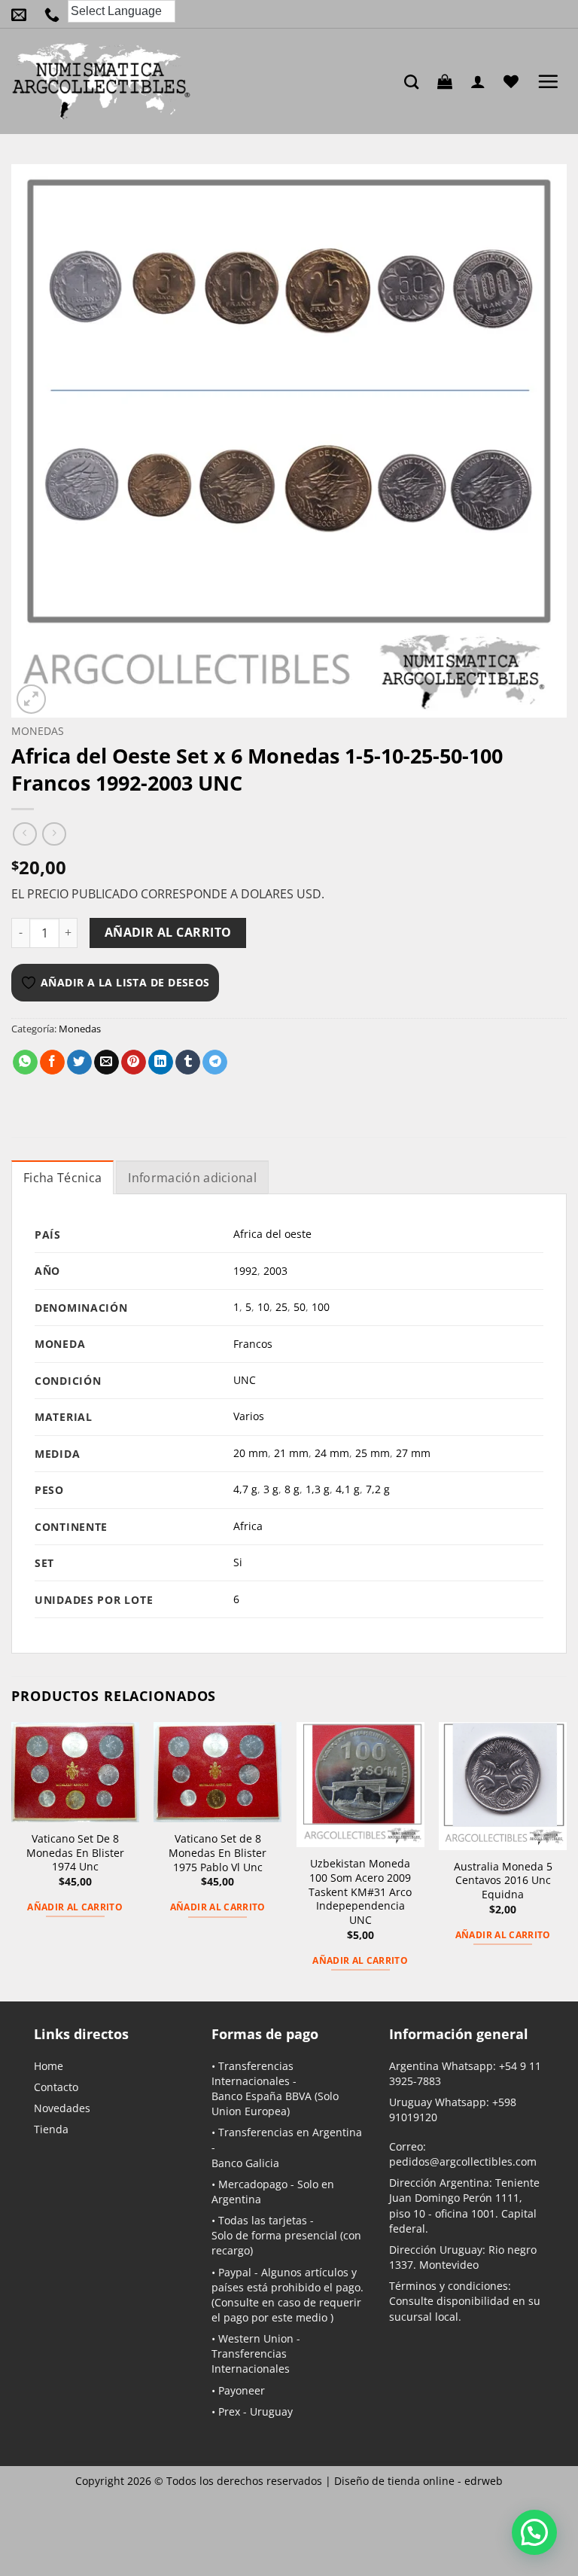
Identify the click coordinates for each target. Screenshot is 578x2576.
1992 (245, 1271)
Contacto (56, 2087)
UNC (245, 1380)
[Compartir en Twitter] (79, 1062)
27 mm (413, 1453)
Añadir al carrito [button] (75, 1907)
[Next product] (24, 834)
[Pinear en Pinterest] (134, 1062)
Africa (248, 1526)
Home (49, 2066)
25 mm (373, 1453)
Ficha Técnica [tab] (62, 1178)
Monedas (38, 731)
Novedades (62, 2108)
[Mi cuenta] (482, 81)
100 (321, 1307)
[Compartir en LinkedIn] (161, 1062)
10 (263, 1307)
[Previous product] (54, 834)
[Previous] (12, 1860)
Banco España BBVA (262, 2096)
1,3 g (318, 1489)
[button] (449, 81)
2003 (275, 1271)
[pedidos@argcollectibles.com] (23, 14)
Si (238, 1562)
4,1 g (348, 1489)
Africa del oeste (272, 1234)
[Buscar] (415, 82)
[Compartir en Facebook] (52, 1062)
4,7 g (245, 1489)
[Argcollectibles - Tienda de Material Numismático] (102, 81)
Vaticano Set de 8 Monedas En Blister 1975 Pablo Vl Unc (218, 1853)
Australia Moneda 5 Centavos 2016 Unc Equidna (503, 1881)
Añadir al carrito (168, 932)
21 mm (291, 1453)
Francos (253, 1344)
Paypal (235, 2272)
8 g (292, 1489)
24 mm (332, 1453)
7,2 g (378, 1489)
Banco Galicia (245, 2163)
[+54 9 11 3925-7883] (56, 14)
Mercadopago (253, 2184)
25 (281, 1307)
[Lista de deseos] (515, 81)
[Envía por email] (106, 1062)
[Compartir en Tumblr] (188, 1062)
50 (300, 1307)
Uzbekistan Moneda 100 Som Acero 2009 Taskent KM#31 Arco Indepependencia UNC (360, 1892)
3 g (271, 1489)
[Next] (566, 1860)
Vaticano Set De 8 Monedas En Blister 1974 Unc (75, 1853)
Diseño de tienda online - (418, 2481)
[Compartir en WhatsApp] (25, 1062)
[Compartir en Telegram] (215, 1062)
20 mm (251, 1453)
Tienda (51, 2129)
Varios (249, 1416)
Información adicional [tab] (192, 1178)
